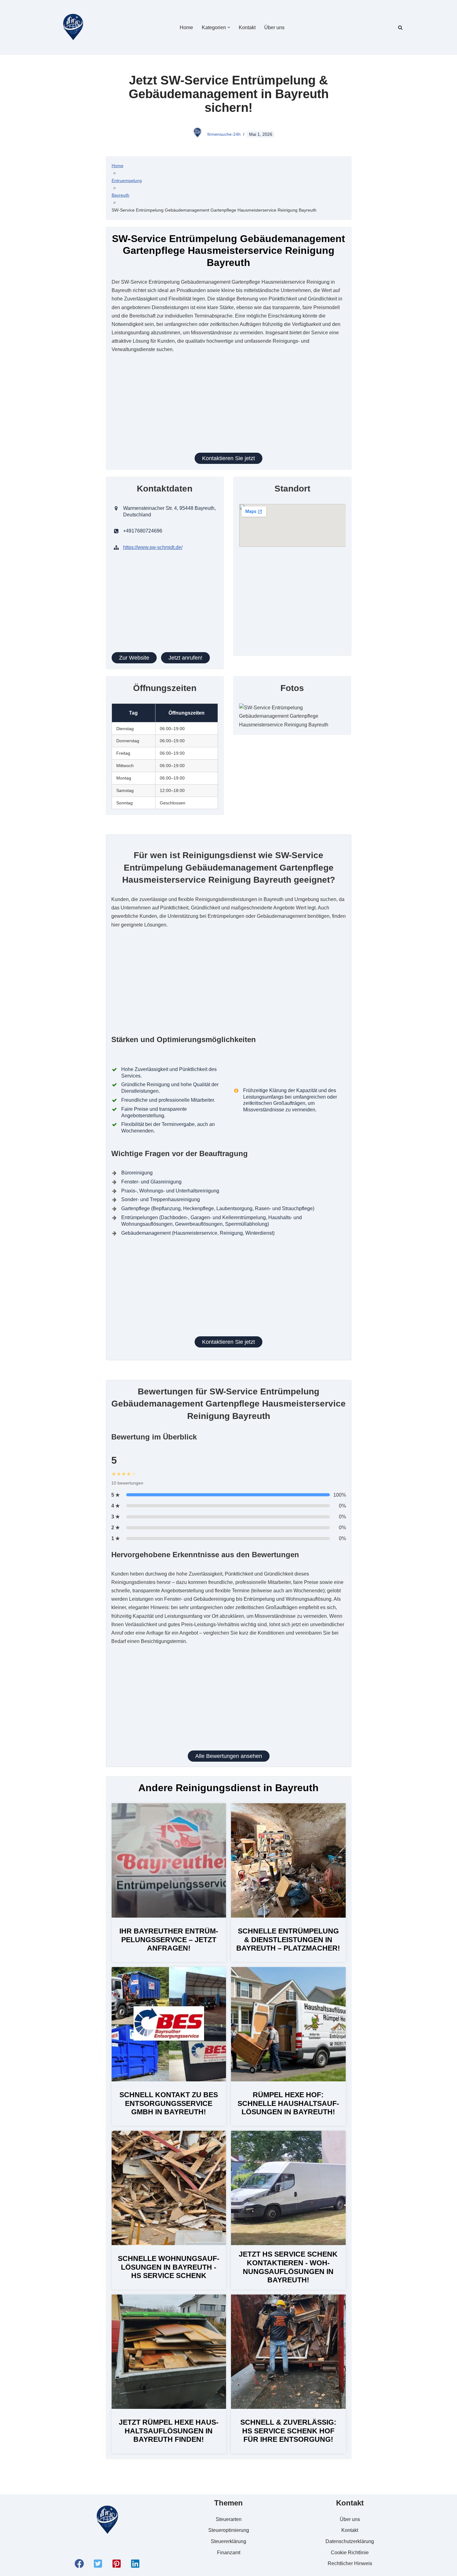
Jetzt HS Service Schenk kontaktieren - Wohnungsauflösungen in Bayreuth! (288, 2267)
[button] (229, 27)
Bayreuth (120, 195)
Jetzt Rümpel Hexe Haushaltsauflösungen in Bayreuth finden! (169, 2431)
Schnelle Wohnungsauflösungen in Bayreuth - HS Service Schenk (169, 2267)
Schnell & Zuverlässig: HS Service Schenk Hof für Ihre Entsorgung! (288, 2431)
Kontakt (247, 27)
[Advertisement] (228, 407)
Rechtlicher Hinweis (350, 2563)
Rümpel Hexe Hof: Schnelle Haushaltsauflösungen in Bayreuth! (288, 2103)
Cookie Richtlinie (350, 2553)
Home (186, 27)
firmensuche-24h (224, 134)
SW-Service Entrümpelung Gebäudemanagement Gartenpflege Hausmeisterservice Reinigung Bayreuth (214, 210)
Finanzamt (229, 2553)
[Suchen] (400, 27)
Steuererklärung (228, 2541)
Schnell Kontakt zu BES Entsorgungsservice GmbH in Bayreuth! (169, 2103)
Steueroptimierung (229, 2530)
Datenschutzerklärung (350, 2541)
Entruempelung (127, 181)
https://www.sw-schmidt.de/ (153, 547)
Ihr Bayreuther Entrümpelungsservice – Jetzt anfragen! (169, 1940)
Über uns (274, 27)
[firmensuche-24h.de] (73, 27)
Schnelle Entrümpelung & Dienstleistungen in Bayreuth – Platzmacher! (288, 1940)
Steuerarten (229, 2519)
